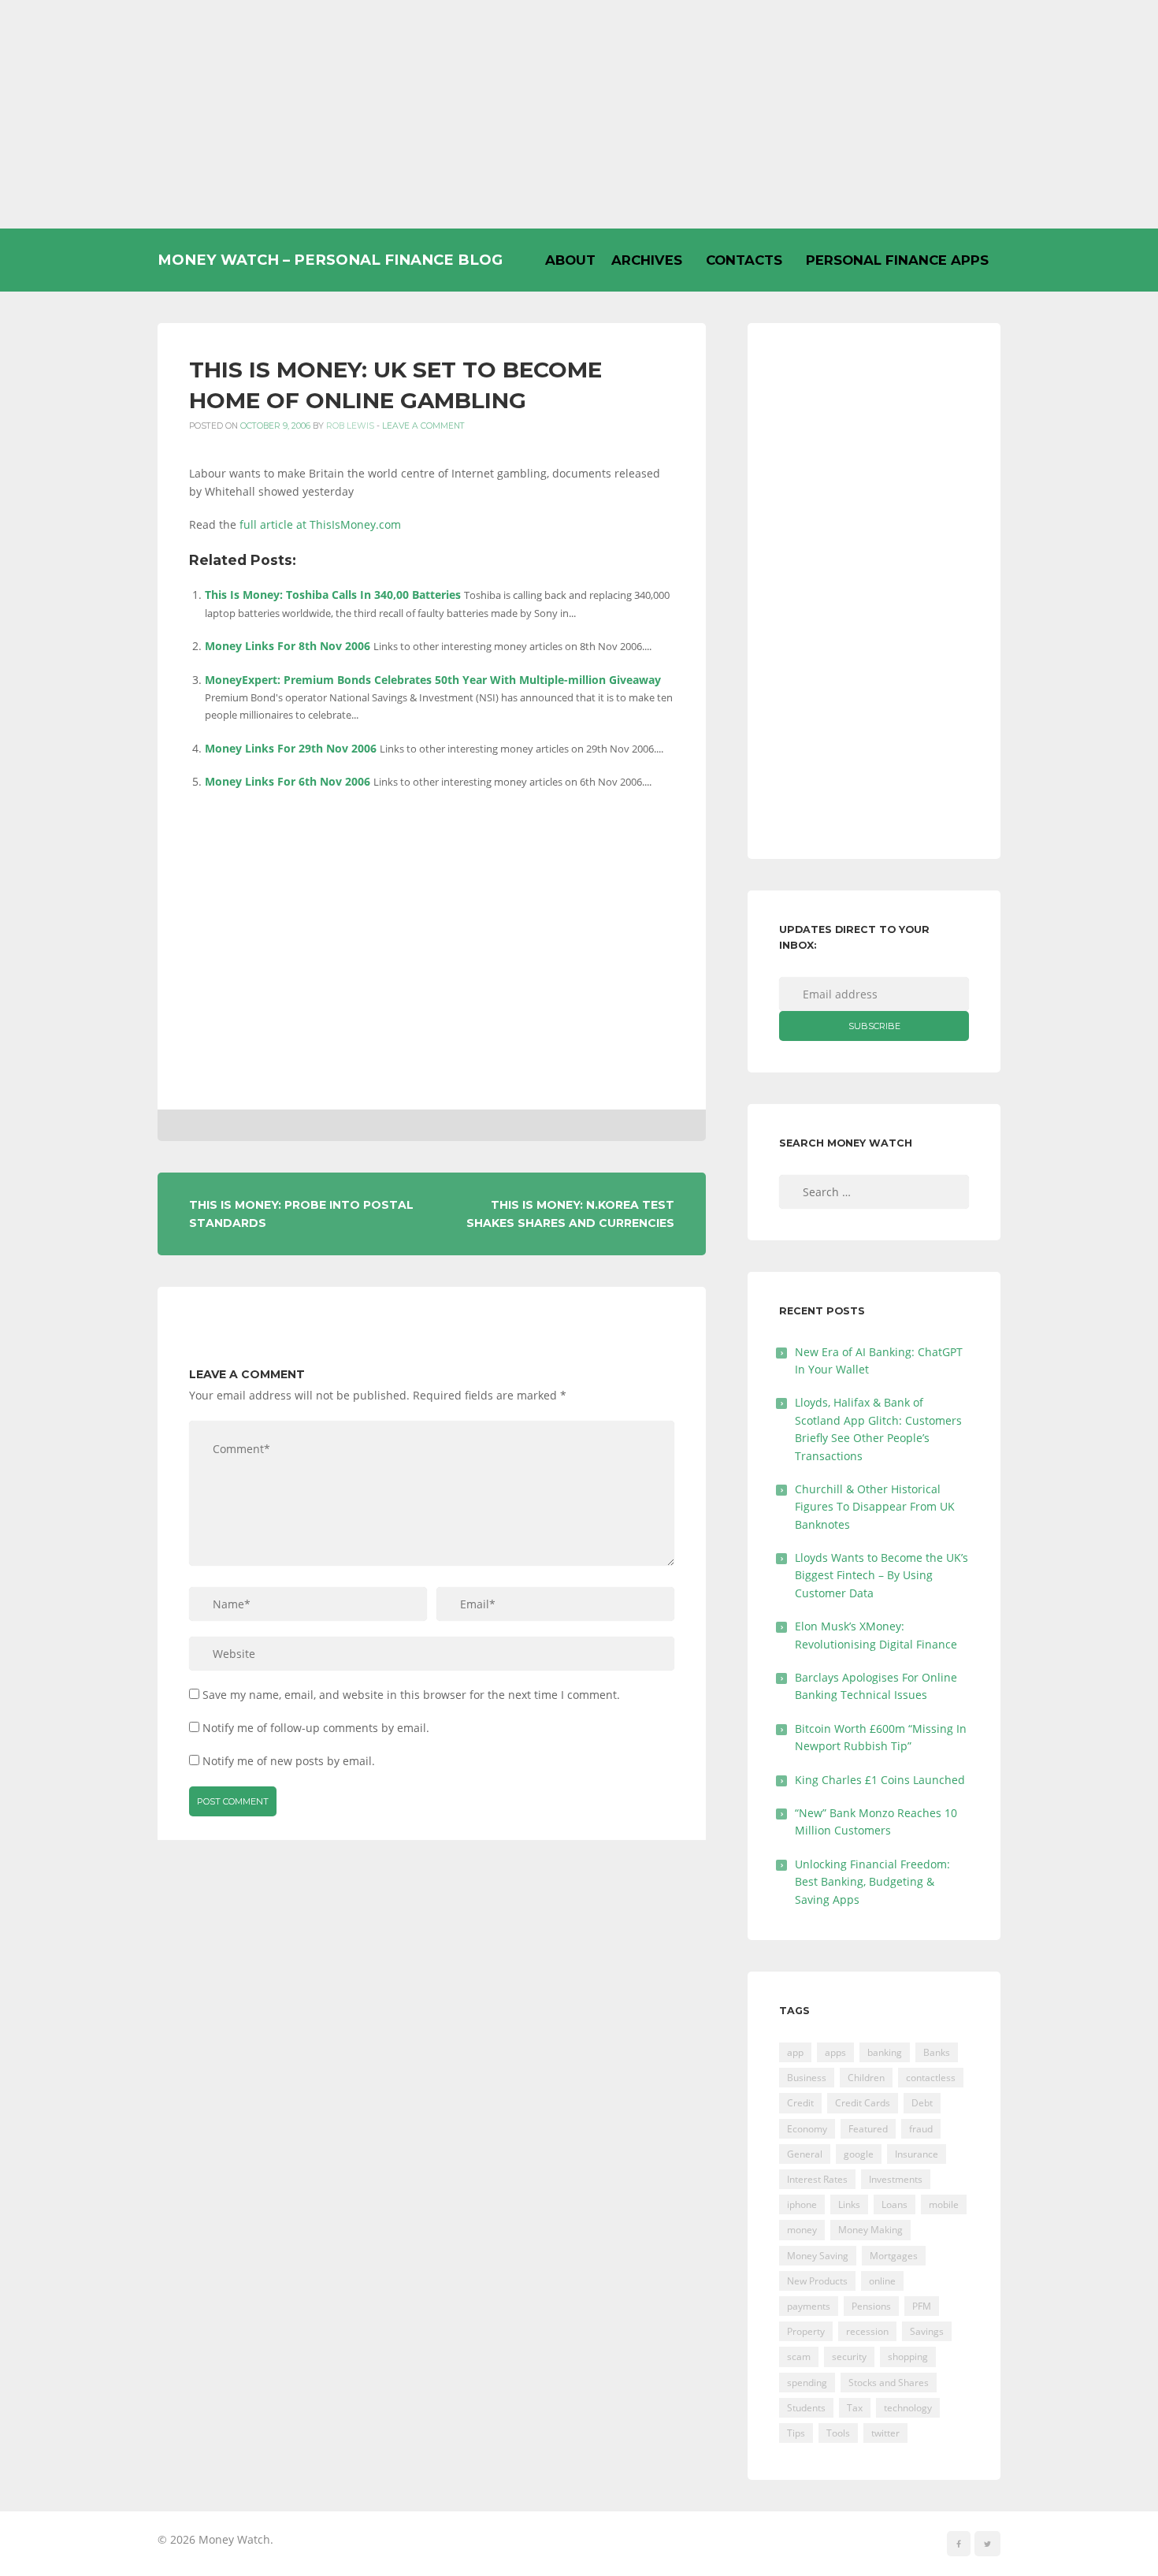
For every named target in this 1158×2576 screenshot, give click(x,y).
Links (849, 2204)
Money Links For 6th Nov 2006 (288, 781)
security (849, 2357)
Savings (927, 2331)
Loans (894, 2204)
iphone (802, 2204)
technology (908, 2408)
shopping (908, 2357)
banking (885, 2052)
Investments (896, 2179)
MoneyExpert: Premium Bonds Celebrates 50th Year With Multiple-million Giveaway (433, 680)
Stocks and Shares (889, 2383)
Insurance (917, 2154)
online (882, 2281)
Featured (868, 2129)
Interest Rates (817, 2179)
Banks (937, 2052)
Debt (922, 2103)
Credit (800, 2103)
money (802, 2230)
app (795, 2052)
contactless (931, 2078)
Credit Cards (863, 2103)
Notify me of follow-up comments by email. (316, 1728)
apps (835, 2052)
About (570, 260)
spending (807, 2383)
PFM (922, 2306)
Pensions (871, 2306)
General (805, 2154)
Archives (647, 260)
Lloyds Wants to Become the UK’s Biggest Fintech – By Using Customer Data (881, 1575)
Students (806, 2408)
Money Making (870, 2230)
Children (866, 2078)
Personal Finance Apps (897, 260)
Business (807, 2078)
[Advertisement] (579, 114)
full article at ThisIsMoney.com (320, 524)
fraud (921, 2129)
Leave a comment (423, 426)
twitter (885, 2433)
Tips (796, 2433)
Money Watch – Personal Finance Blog (330, 260)
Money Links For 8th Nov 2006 (288, 646)
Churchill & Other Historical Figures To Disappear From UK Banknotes (875, 1507)
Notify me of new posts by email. (289, 1761)
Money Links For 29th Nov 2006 (291, 748)
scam (799, 2357)
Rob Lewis (350, 426)
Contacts (744, 260)
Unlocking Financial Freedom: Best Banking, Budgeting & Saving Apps (872, 1882)
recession (867, 2331)
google (859, 2154)
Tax (855, 2408)
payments (809, 2306)
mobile (944, 2204)
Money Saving (818, 2256)
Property (806, 2331)
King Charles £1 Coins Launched (880, 1780)
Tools (838, 2433)
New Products (817, 2281)
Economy (807, 2129)
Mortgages (894, 2256)
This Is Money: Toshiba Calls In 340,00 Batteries (333, 595)
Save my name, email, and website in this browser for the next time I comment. (411, 1695)
